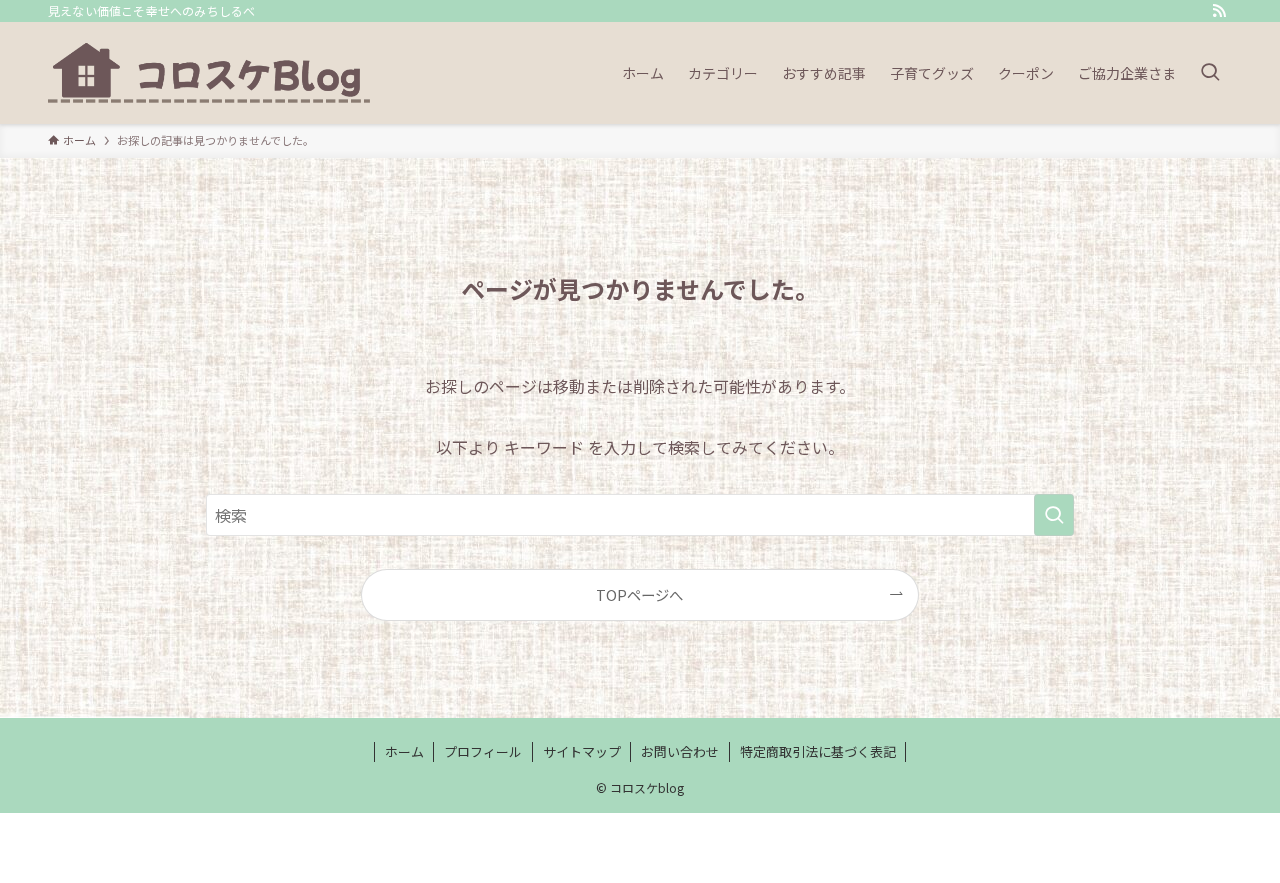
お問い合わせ (680, 751)
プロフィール (483, 751)
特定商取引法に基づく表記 (818, 751)
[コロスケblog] (212, 73)
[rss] (1219, 11)
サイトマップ (582, 751)
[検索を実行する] (1054, 515)
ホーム (404, 751)
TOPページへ (639, 594)
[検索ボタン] (1210, 73)
